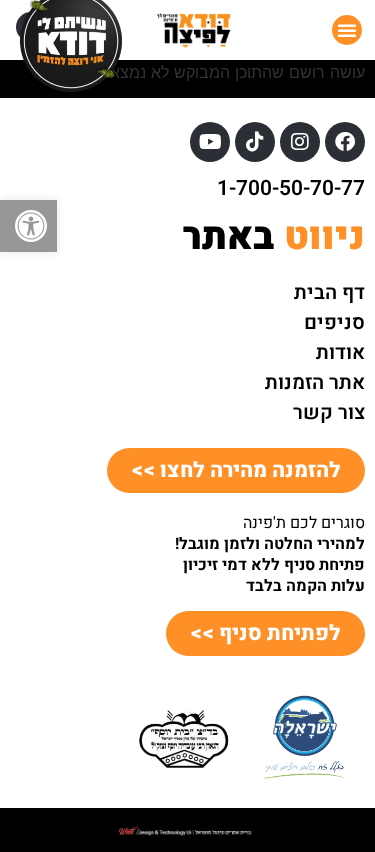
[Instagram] (300, 142)
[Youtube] (210, 142)
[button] (28, 226)
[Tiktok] (255, 142)
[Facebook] (345, 142)
